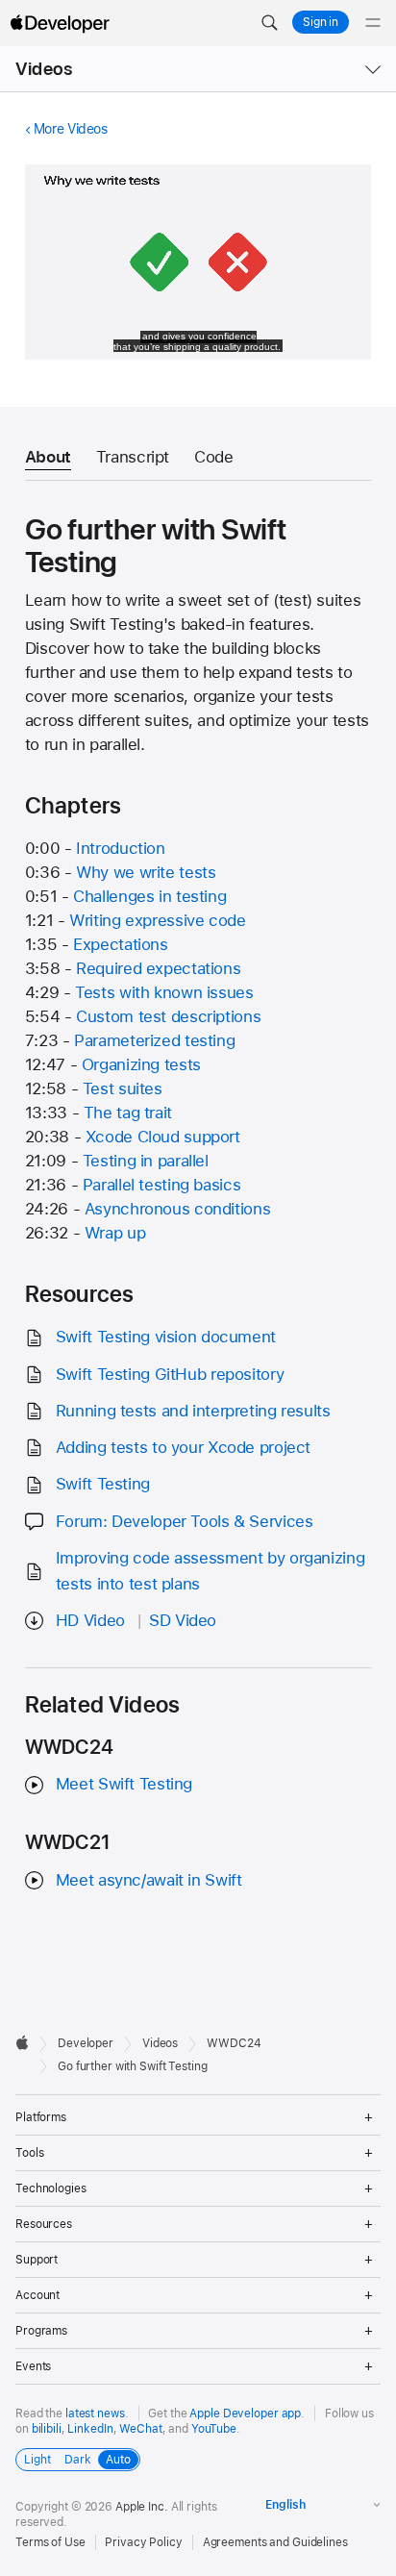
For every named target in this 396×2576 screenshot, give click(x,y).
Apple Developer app (245, 2413)
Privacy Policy (143, 2542)
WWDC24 (234, 2043)
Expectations (121, 944)
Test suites (123, 1088)
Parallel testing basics (161, 1185)
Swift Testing (103, 1484)
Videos (44, 69)
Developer (86, 2043)
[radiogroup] (78, 2460)
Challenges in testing (149, 896)
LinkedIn (90, 2429)
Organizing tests (141, 1064)
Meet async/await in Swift (149, 1880)
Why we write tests (146, 872)
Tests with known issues (164, 992)
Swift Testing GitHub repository (170, 1374)
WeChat (140, 2429)
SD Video (183, 1620)
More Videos (71, 129)
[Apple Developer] (60, 23)
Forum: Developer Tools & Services (185, 1521)
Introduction (121, 848)
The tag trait (128, 1113)
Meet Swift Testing (124, 1784)
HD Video (90, 1620)
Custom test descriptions (168, 1016)
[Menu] (373, 23)
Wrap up (115, 1233)
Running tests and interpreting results (193, 1411)
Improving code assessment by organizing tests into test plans (210, 1571)
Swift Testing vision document (166, 1337)
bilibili (47, 2429)
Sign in (321, 22)
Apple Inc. (142, 2507)
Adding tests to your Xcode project (183, 1447)
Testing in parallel (146, 1161)
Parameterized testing (154, 1040)
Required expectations (158, 968)
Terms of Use (50, 2542)
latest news (95, 2413)
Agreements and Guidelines (275, 2542)
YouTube (214, 2429)
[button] (269, 23)
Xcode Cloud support (163, 1137)
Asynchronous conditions (177, 1209)
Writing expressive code (157, 920)
